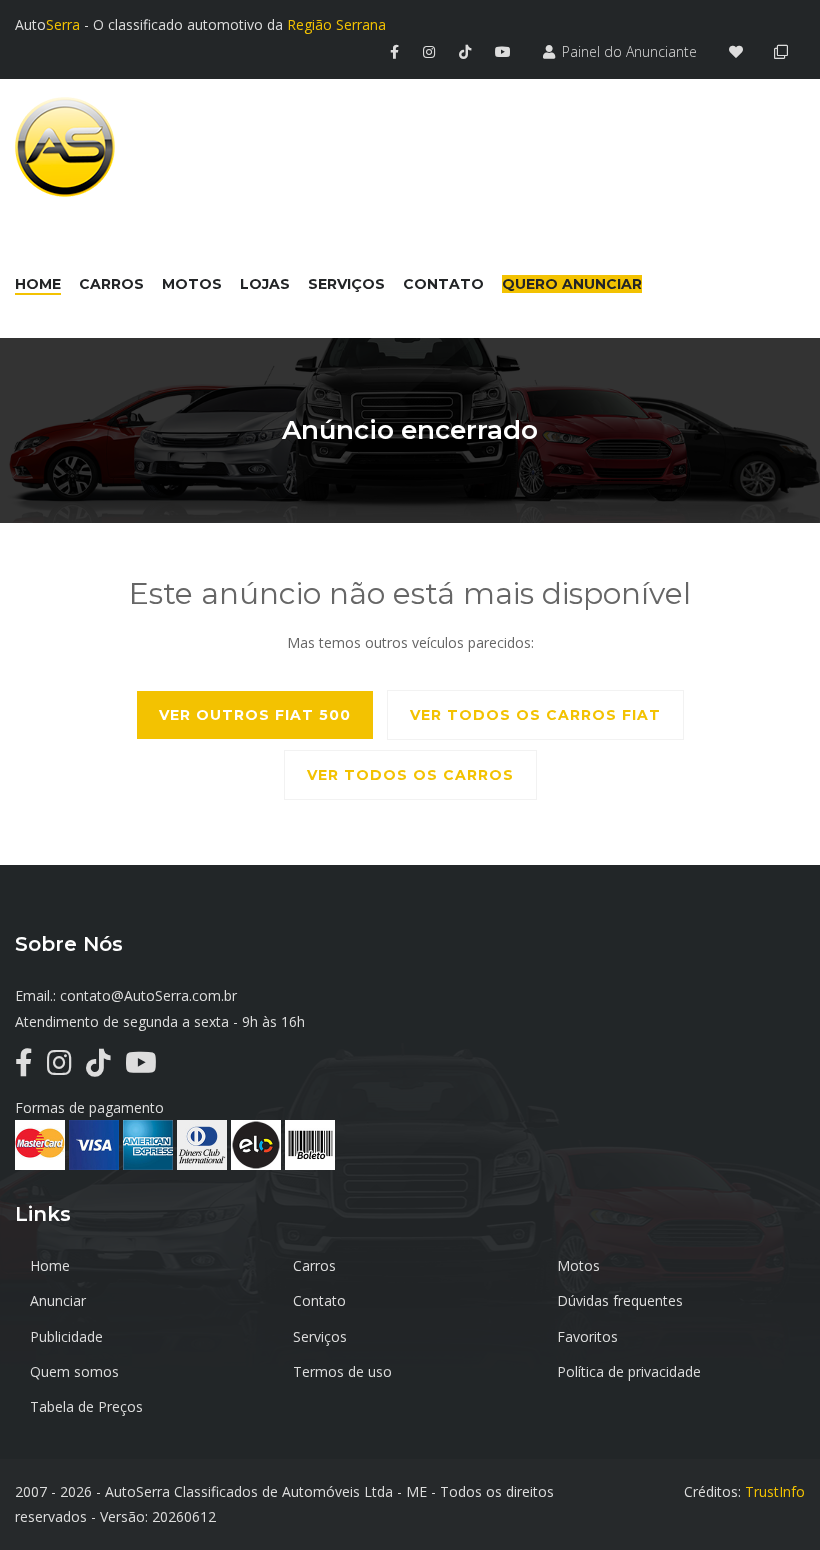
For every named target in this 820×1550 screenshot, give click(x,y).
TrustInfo (775, 1491)
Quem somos (74, 1371)
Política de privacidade (629, 1371)
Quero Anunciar (572, 284)
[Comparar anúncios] (784, 51)
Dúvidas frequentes (620, 1300)
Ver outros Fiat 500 (255, 715)
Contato (319, 1300)
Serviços (320, 1336)
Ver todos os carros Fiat (535, 715)
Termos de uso (342, 1371)
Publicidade (66, 1336)
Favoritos (587, 1336)
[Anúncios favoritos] (741, 51)
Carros (314, 1265)
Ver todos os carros (410, 775)
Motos (578, 1265)
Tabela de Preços (86, 1406)
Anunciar (58, 1300)
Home (50, 1265)
